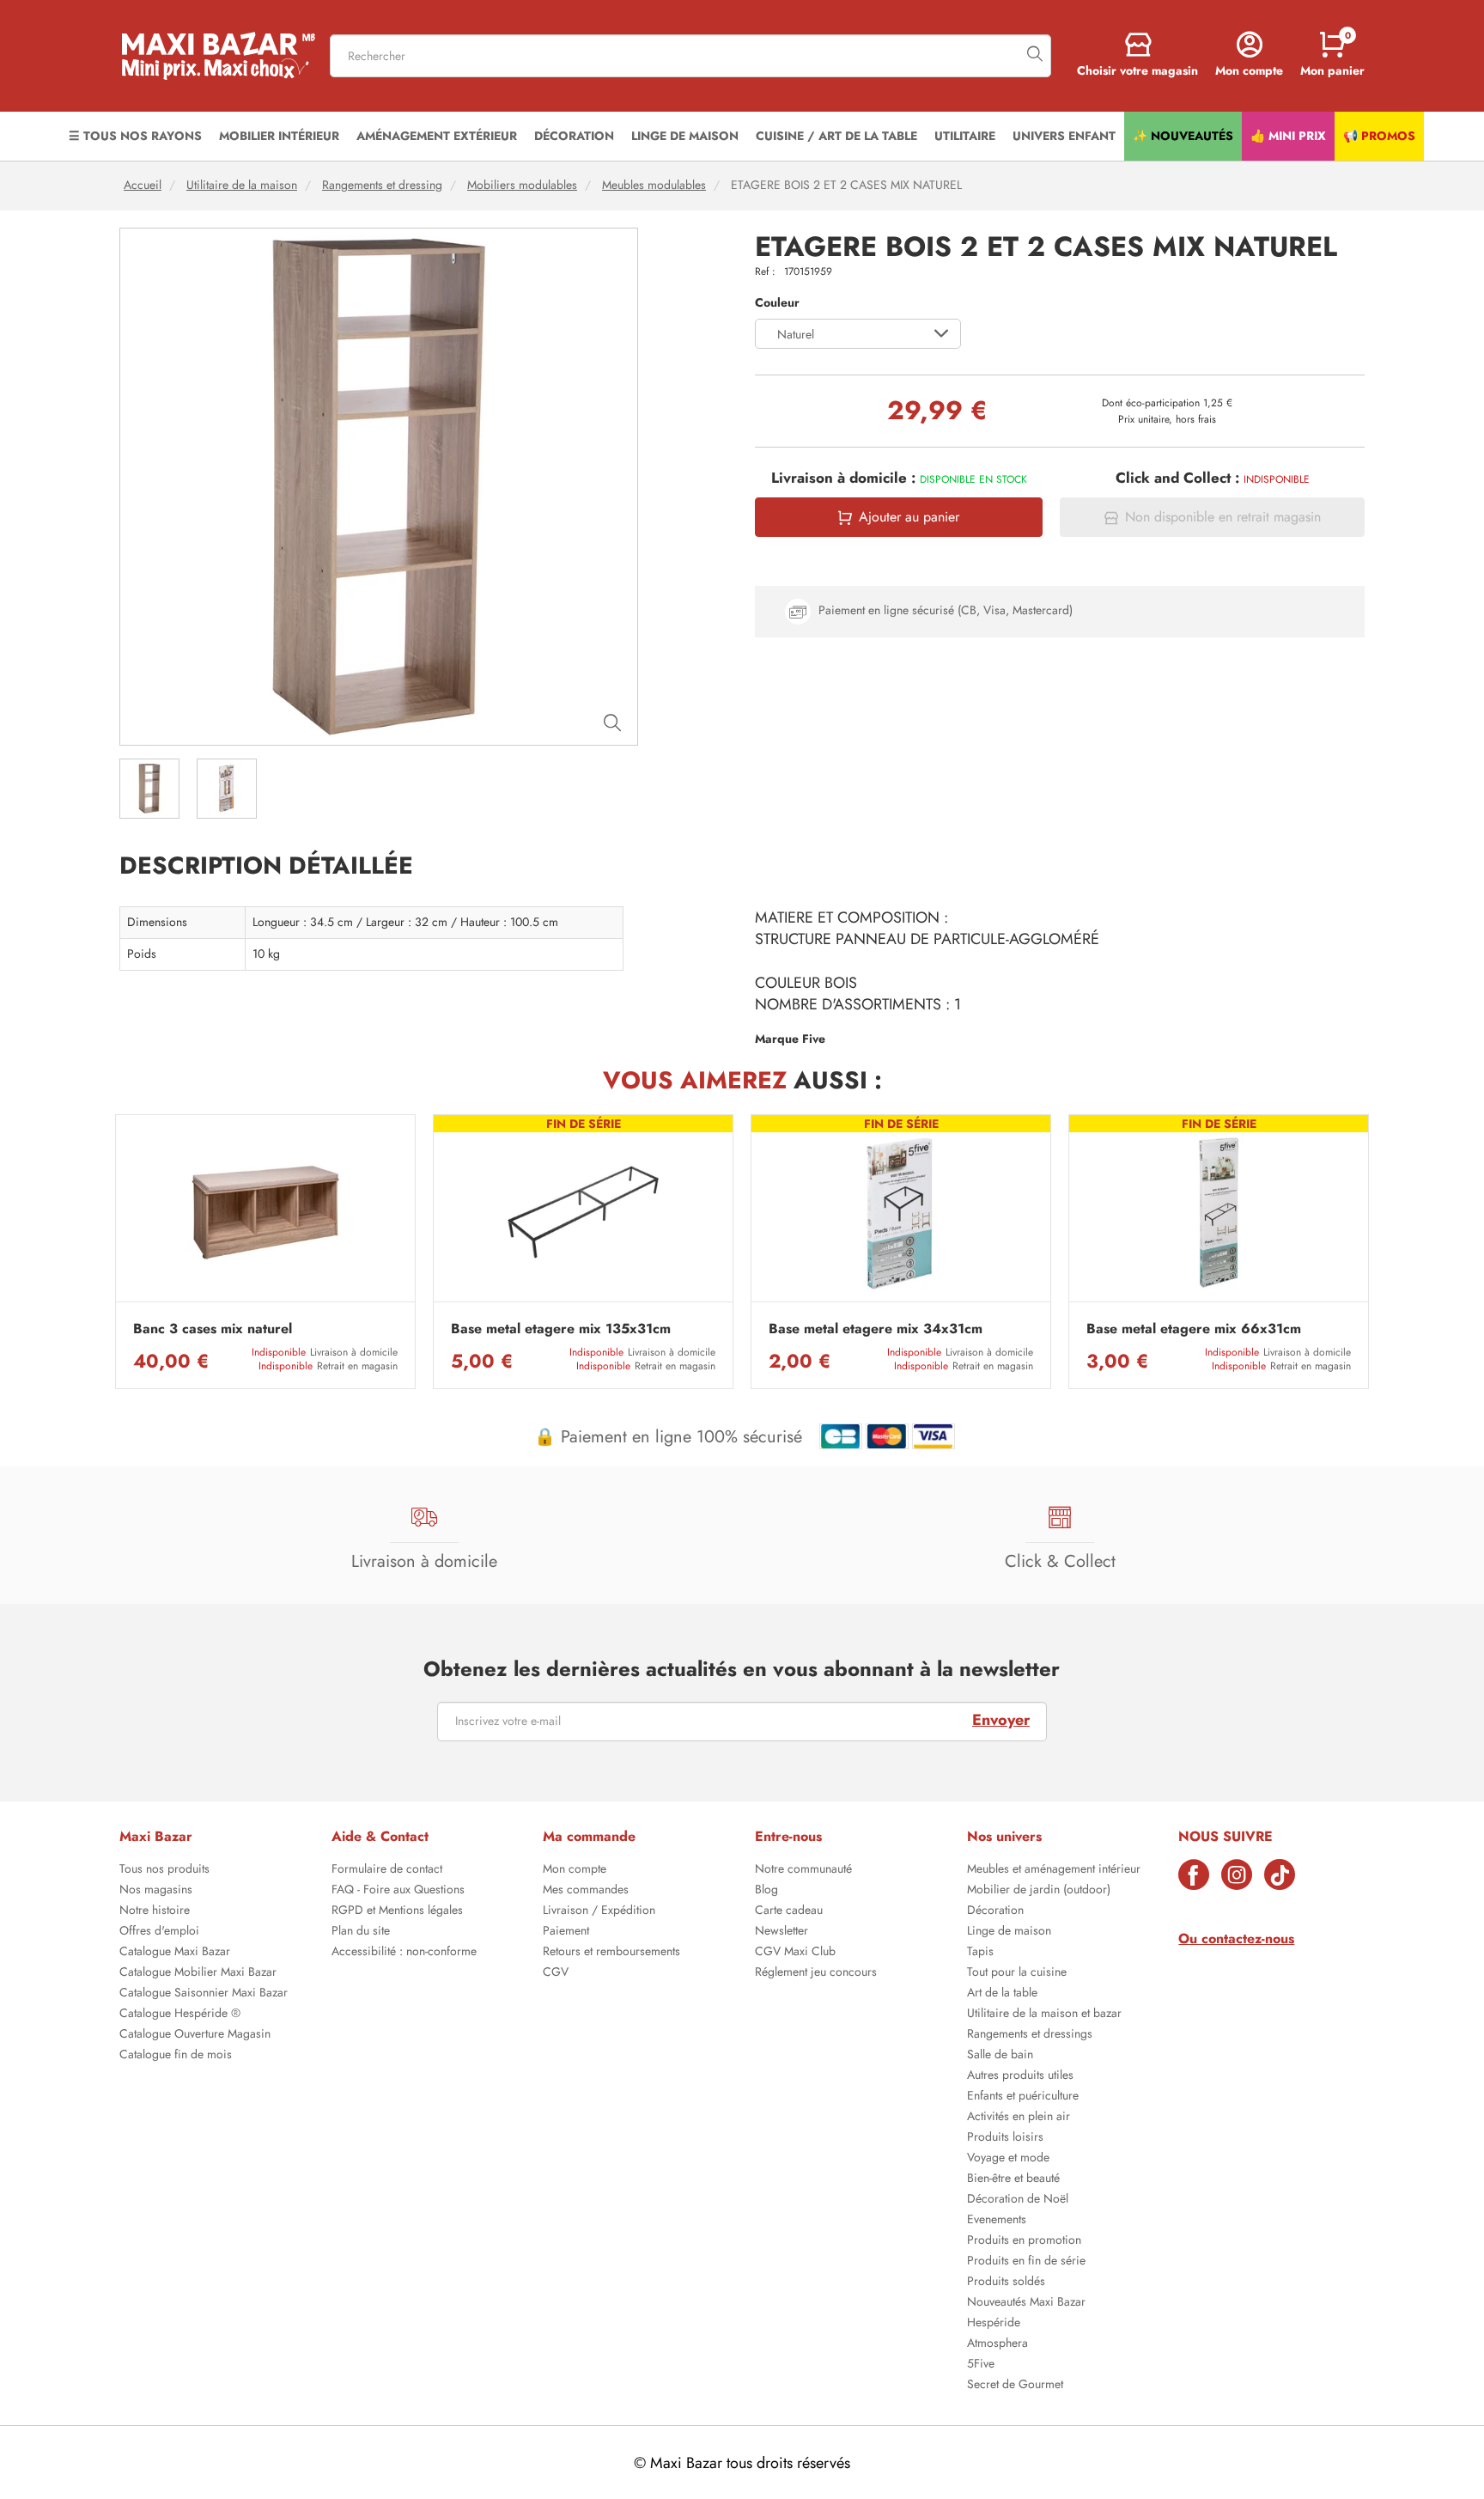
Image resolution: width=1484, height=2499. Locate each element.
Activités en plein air (1019, 2118)
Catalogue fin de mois (176, 2056)
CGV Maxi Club (795, 1953)
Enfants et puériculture (1023, 2097)
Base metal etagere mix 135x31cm (561, 1329)
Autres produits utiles (1020, 2076)
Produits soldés (1006, 2283)
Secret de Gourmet (1015, 2386)
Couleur (777, 303)
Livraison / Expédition (599, 1911)
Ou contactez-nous (1236, 1938)
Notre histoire (155, 1911)
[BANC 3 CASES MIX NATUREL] (265, 1213)
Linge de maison (1009, 1932)
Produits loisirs (1005, 2138)
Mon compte (575, 1870)
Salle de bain (1000, 2056)
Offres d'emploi (159, 1932)
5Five (981, 2365)
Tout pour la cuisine (1017, 1973)
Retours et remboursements (611, 1953)
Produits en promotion (1024, 2241)
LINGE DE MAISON (685, 136)
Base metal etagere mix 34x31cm (876, 1329)
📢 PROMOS (1379, 136)
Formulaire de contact (387, 1870)
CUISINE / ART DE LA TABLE (836, 136)
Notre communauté (803, 1870)
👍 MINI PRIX (1288, 136)
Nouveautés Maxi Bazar (1026, 2303)
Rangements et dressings (1030, 2035)
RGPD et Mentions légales (397, 1911)
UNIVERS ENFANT (1064, 136)
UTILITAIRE (965, 136)
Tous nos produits (164, 1870)
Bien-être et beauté (1013, 2179)
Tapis (980, 1953)
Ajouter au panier (909, 517)
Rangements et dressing (382, 185)
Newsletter (782, 1932)
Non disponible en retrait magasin (1223, 517)
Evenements (997, 2221)
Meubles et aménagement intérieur (1054, 1870)
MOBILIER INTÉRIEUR (279, 136)
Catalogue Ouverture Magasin (195, 2035)
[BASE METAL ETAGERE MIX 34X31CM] (901, 1213)
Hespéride (994, 2324)
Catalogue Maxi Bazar (175, 1953)
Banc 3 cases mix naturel (213, 1329)
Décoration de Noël (1018, 2200)
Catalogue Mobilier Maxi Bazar (198, 1973)
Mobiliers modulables (522, 185)
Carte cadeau (789, 1911)
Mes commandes (586, 1891)
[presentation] (115, 1252)
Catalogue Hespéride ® (180, 2014)
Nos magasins (156, 1891)
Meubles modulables (654, 185)
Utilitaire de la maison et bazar (1044, 2014)
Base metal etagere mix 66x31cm (1194, 1329)
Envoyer (1001, 1720)
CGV (556, 1973)
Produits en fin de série (1026, 2262)
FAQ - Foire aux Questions (398, 1891)
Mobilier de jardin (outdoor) (1039, 1891)
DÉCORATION (574, 136)
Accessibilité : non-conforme (404, 1953)
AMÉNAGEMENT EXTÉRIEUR (437, 136)
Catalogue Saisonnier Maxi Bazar (204, 1994)
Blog (766, 1891)
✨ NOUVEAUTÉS (1183, 136)
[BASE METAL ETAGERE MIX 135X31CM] (583, 1213)
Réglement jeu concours (816, 1973)
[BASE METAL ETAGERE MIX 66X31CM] (1219, 1213)
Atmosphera (997, 2344)
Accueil (143, 185)
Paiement (566, 1932)
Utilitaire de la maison (242, 185)
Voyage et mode (1008, 2159)
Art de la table (1002, 1994)
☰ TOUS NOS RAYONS (135, 136)
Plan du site (361, 1932)
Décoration (995, 1911)
